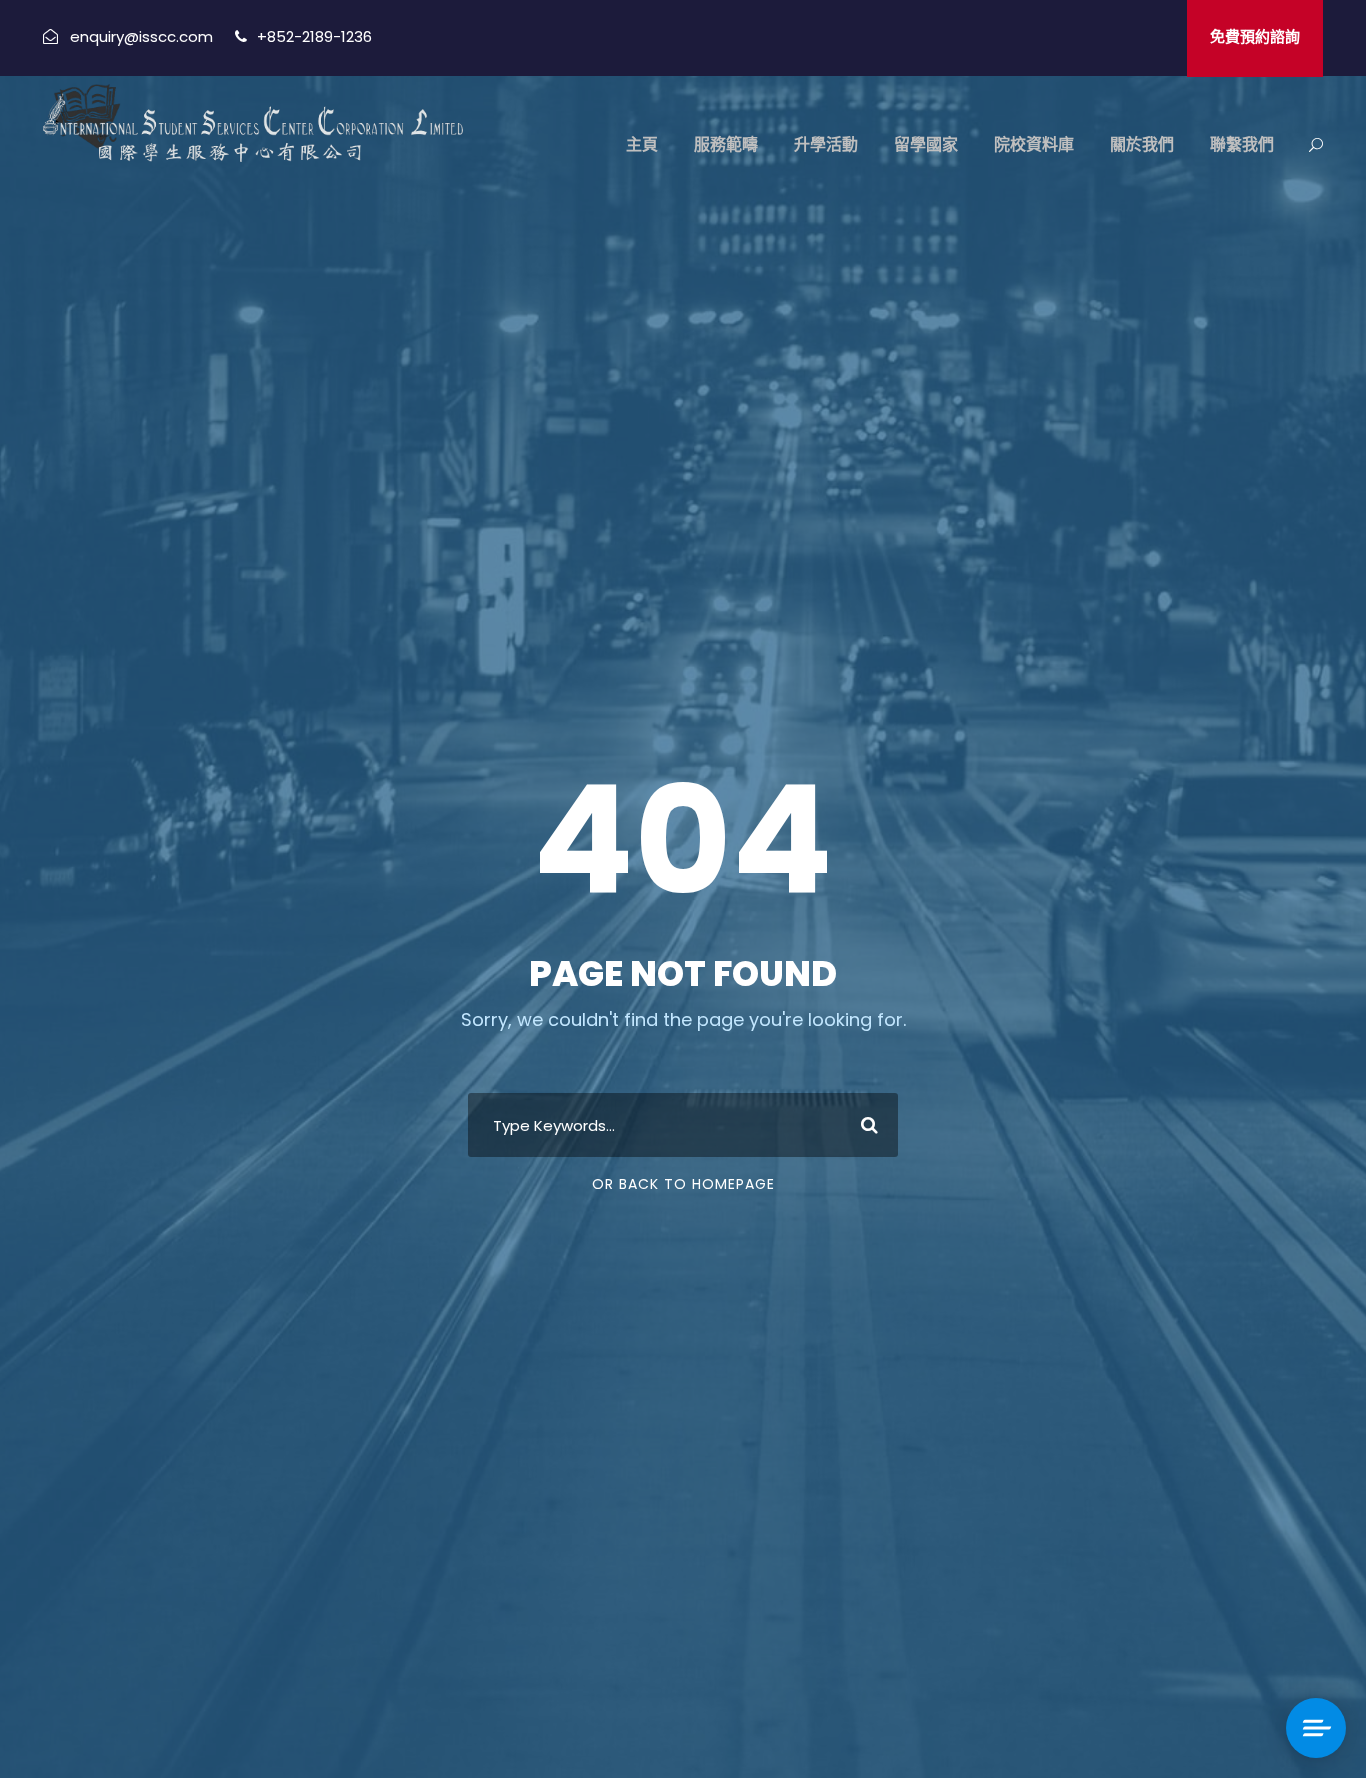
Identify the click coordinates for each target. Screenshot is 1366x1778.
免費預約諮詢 (1255, 36)
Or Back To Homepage (683, 1184)
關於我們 (1142, 144)
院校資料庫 (1034, 144)
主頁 (642, 144)
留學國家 (926, 144)
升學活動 (826, 144)
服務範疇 (726, 144)
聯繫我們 (1242, 144)
